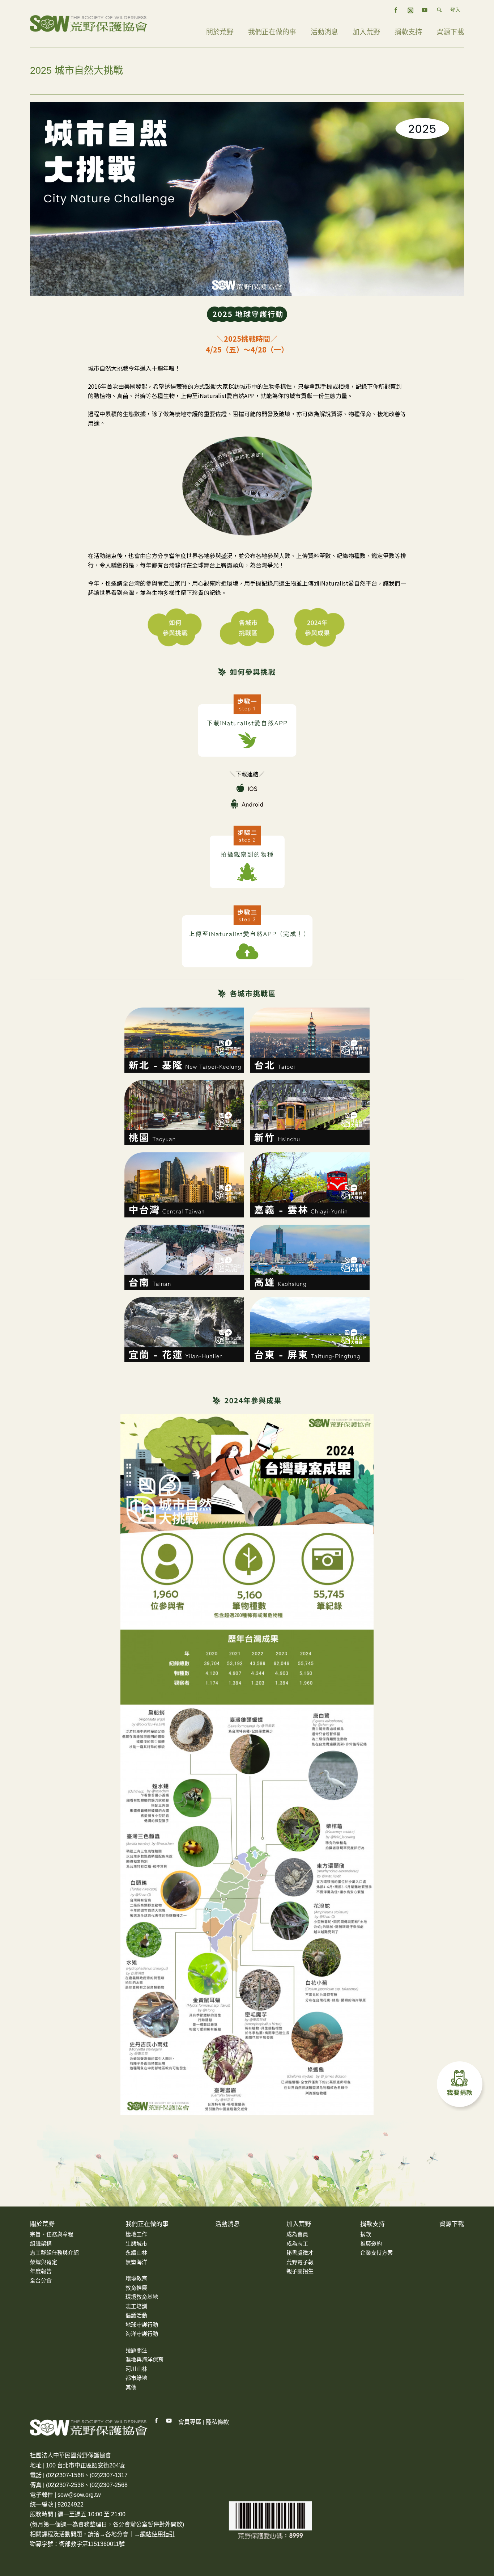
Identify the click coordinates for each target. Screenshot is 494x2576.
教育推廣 (136, 2288)
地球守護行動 (142, 2325)
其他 (131, 2387)
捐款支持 (408, 32)
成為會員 (297, 2234)
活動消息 (324, 32)
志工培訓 (136, 2306)
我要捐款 (461, 2086)
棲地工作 (136, 2234)
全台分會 (41, 2281)
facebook (396, 10)
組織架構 (41, 2244)
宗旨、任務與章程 (52, 2234)
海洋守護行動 (142, 2334)
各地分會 (117, 2534)
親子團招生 (300, 2271)
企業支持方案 (376, 2253)
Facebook (157, 2421)
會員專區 (190, 2422)
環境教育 (136, 2278)
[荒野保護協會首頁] (89, 2427)
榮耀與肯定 (44, 2262)
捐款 (366, 2234)
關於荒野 (220, 32)
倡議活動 (136, 2315)
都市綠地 (136, 2378)
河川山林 (136, 2369)
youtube (425, 10)
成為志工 (297, 2244)
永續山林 (136, 2253)
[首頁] (89, 23)
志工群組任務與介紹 (54, 2253)
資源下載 (450, 32)
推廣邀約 (371, 2244)
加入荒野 (366, 32)
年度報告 (41, 2271)
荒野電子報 (300, 2262)
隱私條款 (217, 2422)
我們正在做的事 (272, 32)
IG (410, 10)
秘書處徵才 (300, 2253)
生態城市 (136, 2244)
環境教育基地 (142, 2297)
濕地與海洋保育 (144, 2359)
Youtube (169, 2421)
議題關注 (136, 2350)
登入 (455, 10)
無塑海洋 (136, 2262)
